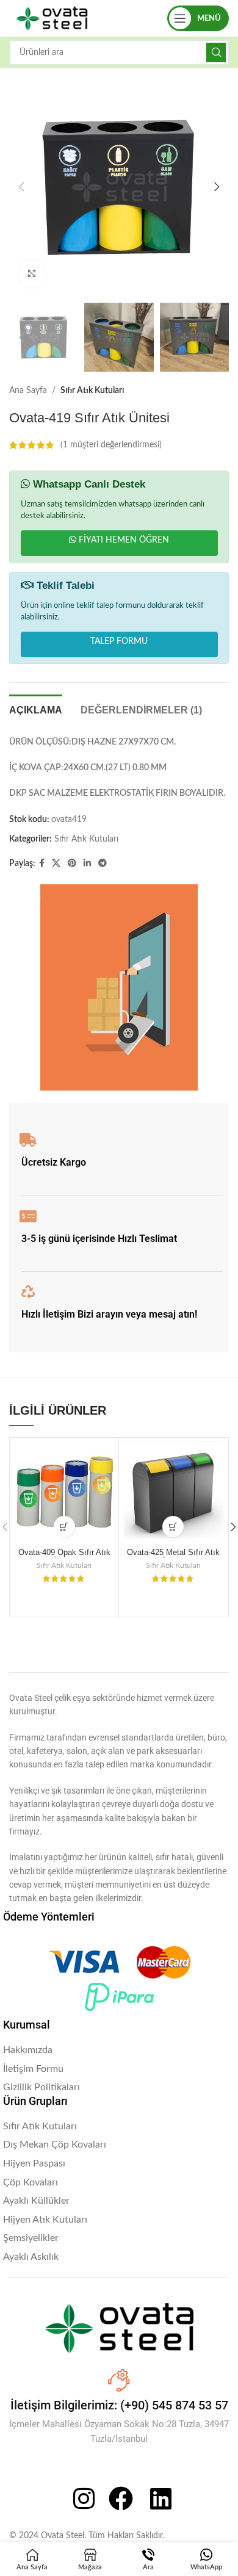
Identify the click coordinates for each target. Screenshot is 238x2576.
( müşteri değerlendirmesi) (111, 445)
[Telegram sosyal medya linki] (103, 864)
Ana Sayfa (28, 391)
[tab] (36, 709)
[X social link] (56, 864)
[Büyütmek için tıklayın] (32, 274)
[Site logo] (52, 18)
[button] (21, 187)
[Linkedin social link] (87, 864)
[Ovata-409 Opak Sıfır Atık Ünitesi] (64, 1492)
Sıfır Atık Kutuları (92, 391)
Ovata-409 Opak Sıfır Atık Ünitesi (64, 1557)
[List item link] (119, 2051)
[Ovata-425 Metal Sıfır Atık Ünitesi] (173, 1492)
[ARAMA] (216, 52)
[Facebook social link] (42, 864)
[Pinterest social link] (72, 864)
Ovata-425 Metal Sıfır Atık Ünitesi (173, 1557)
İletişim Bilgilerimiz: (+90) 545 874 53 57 (119, 2405)
